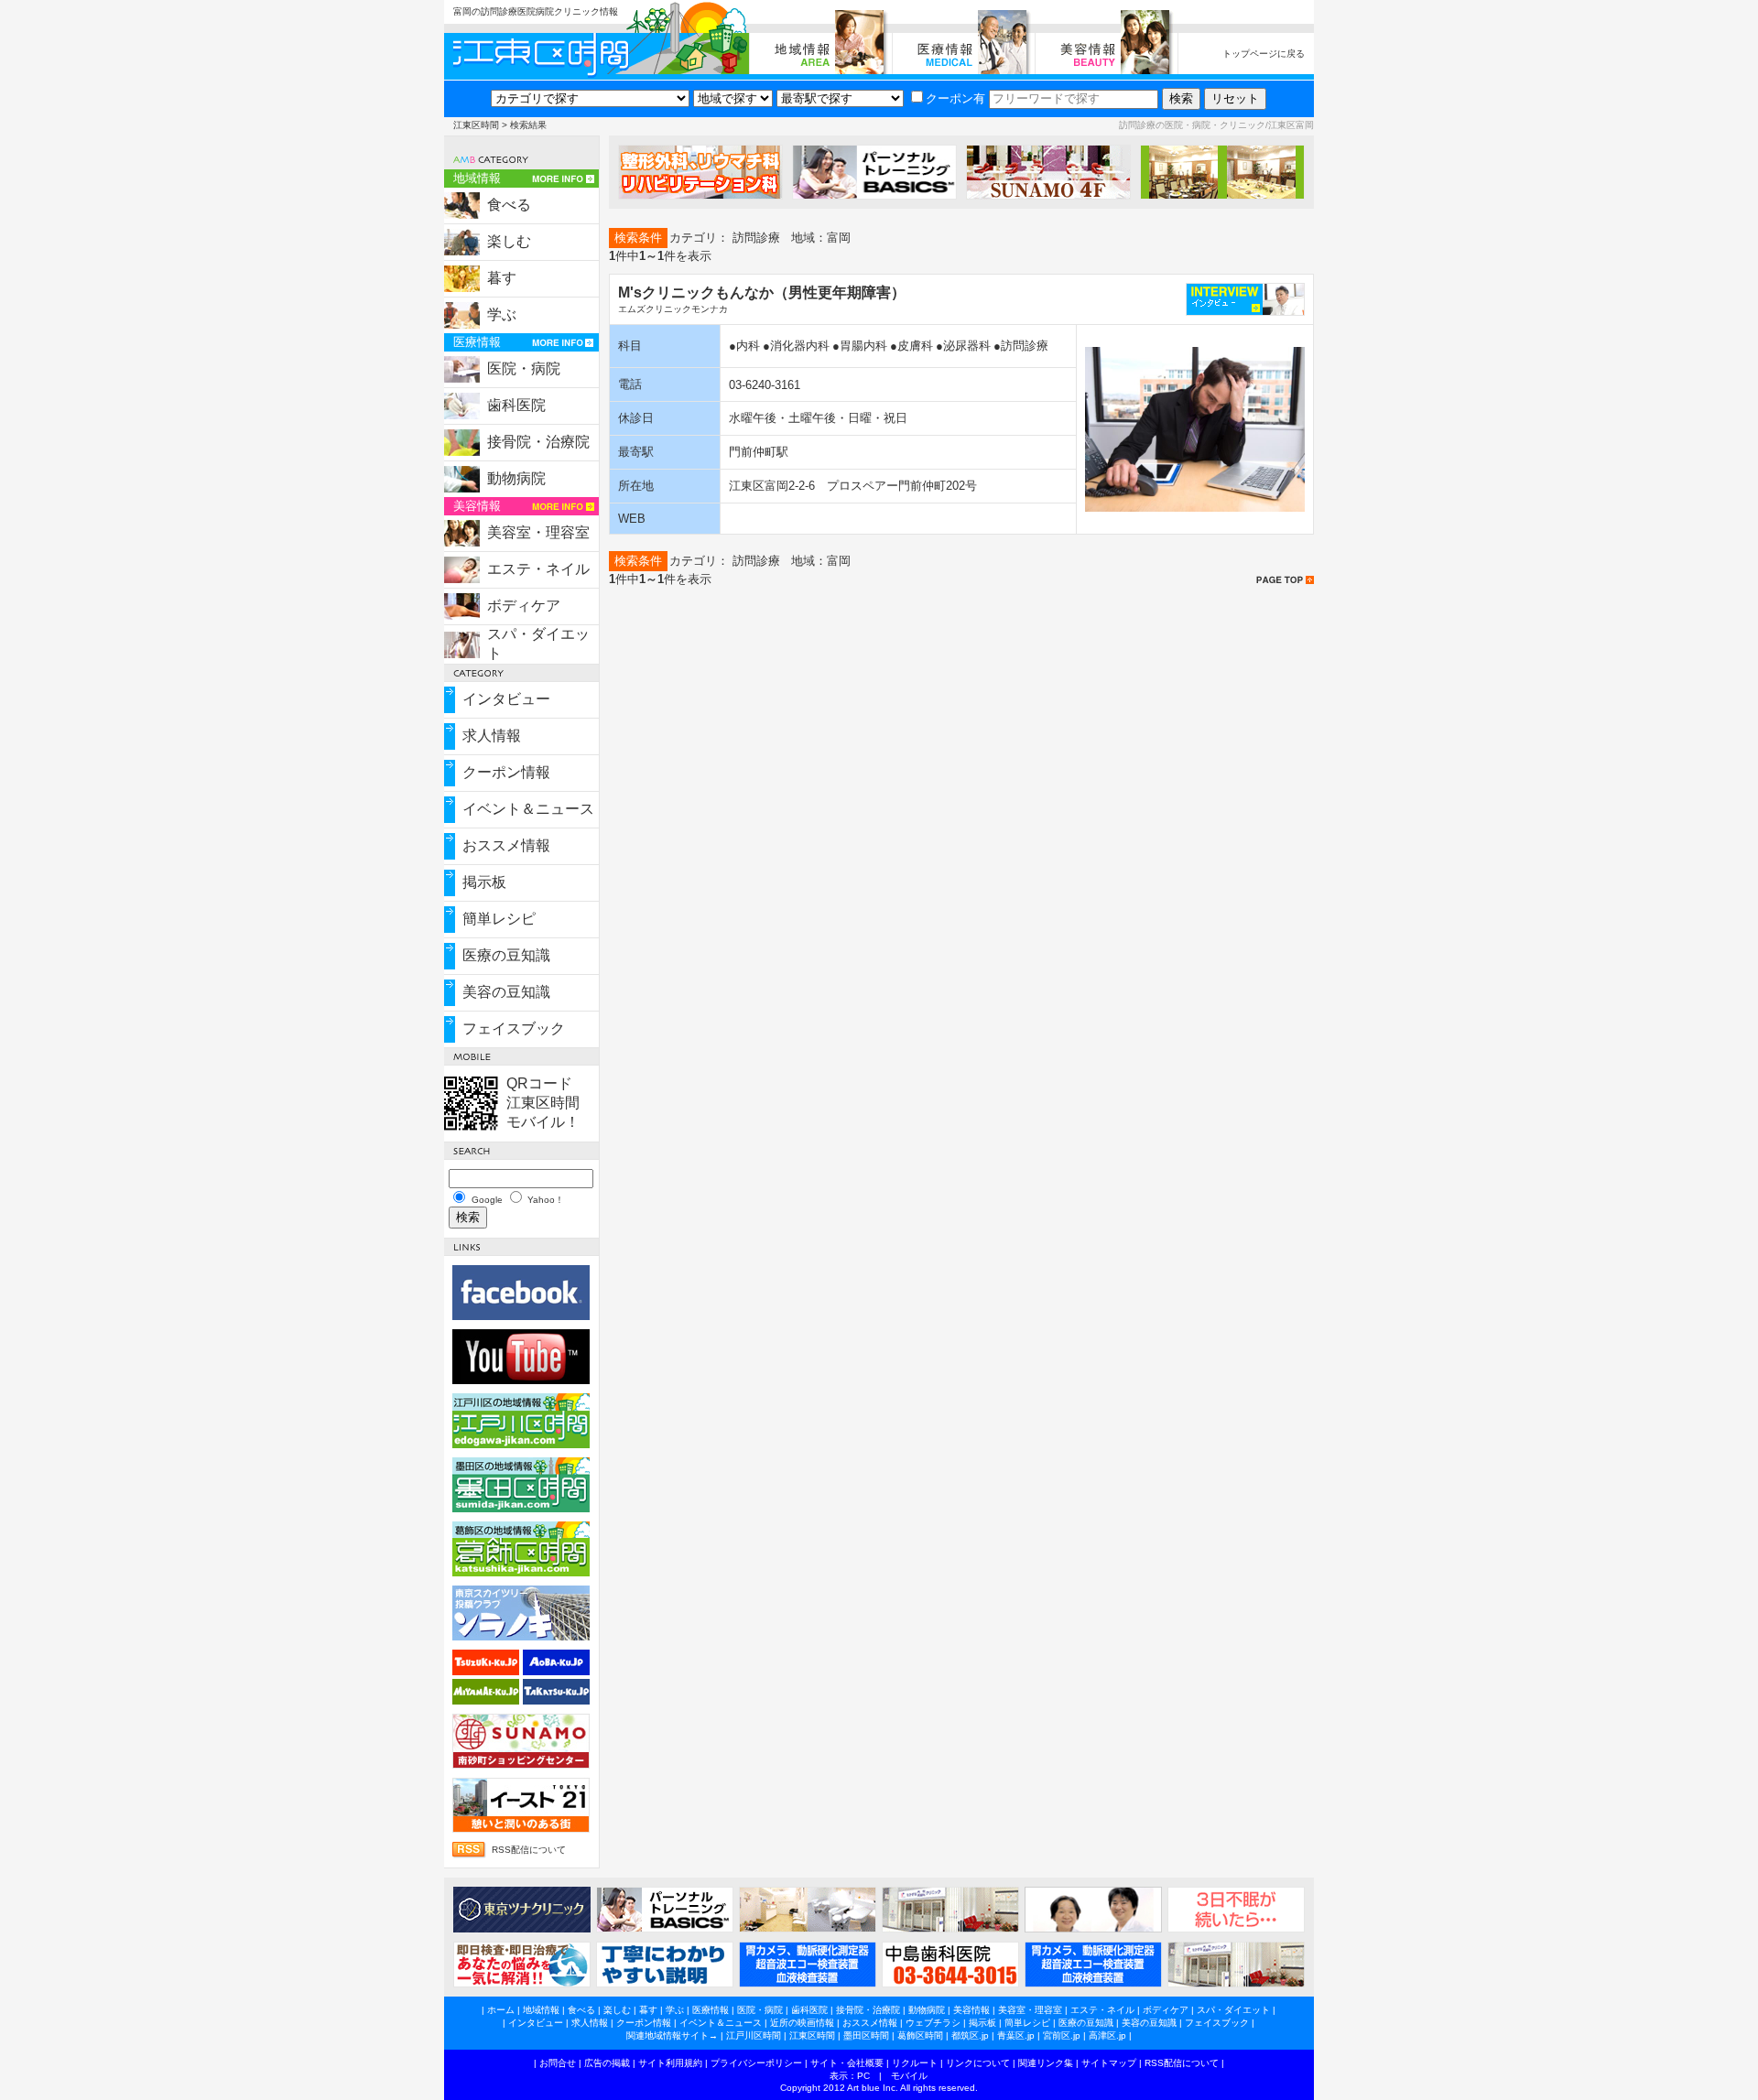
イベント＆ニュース (528, 809)
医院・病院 (524, 368)
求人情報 (492, 736)
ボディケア (524, 606)
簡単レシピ (499, 919)
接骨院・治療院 (538, 442)
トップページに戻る (1264, 54)
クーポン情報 (506, 772)
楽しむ (509, 241)
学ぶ (502, 314)
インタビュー (506, 699)
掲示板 (484, 882)
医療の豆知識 (506, 955)
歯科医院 (516, 405)
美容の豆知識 (506, 992)
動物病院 (516, 478)
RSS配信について (529, 1850)
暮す (502, 278)
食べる (509, 205)
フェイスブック (514, 1028)
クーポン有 (955, 98)
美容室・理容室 (538, 532)
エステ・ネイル (538, 569)
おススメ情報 (506, 845)
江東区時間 (476, 125)
